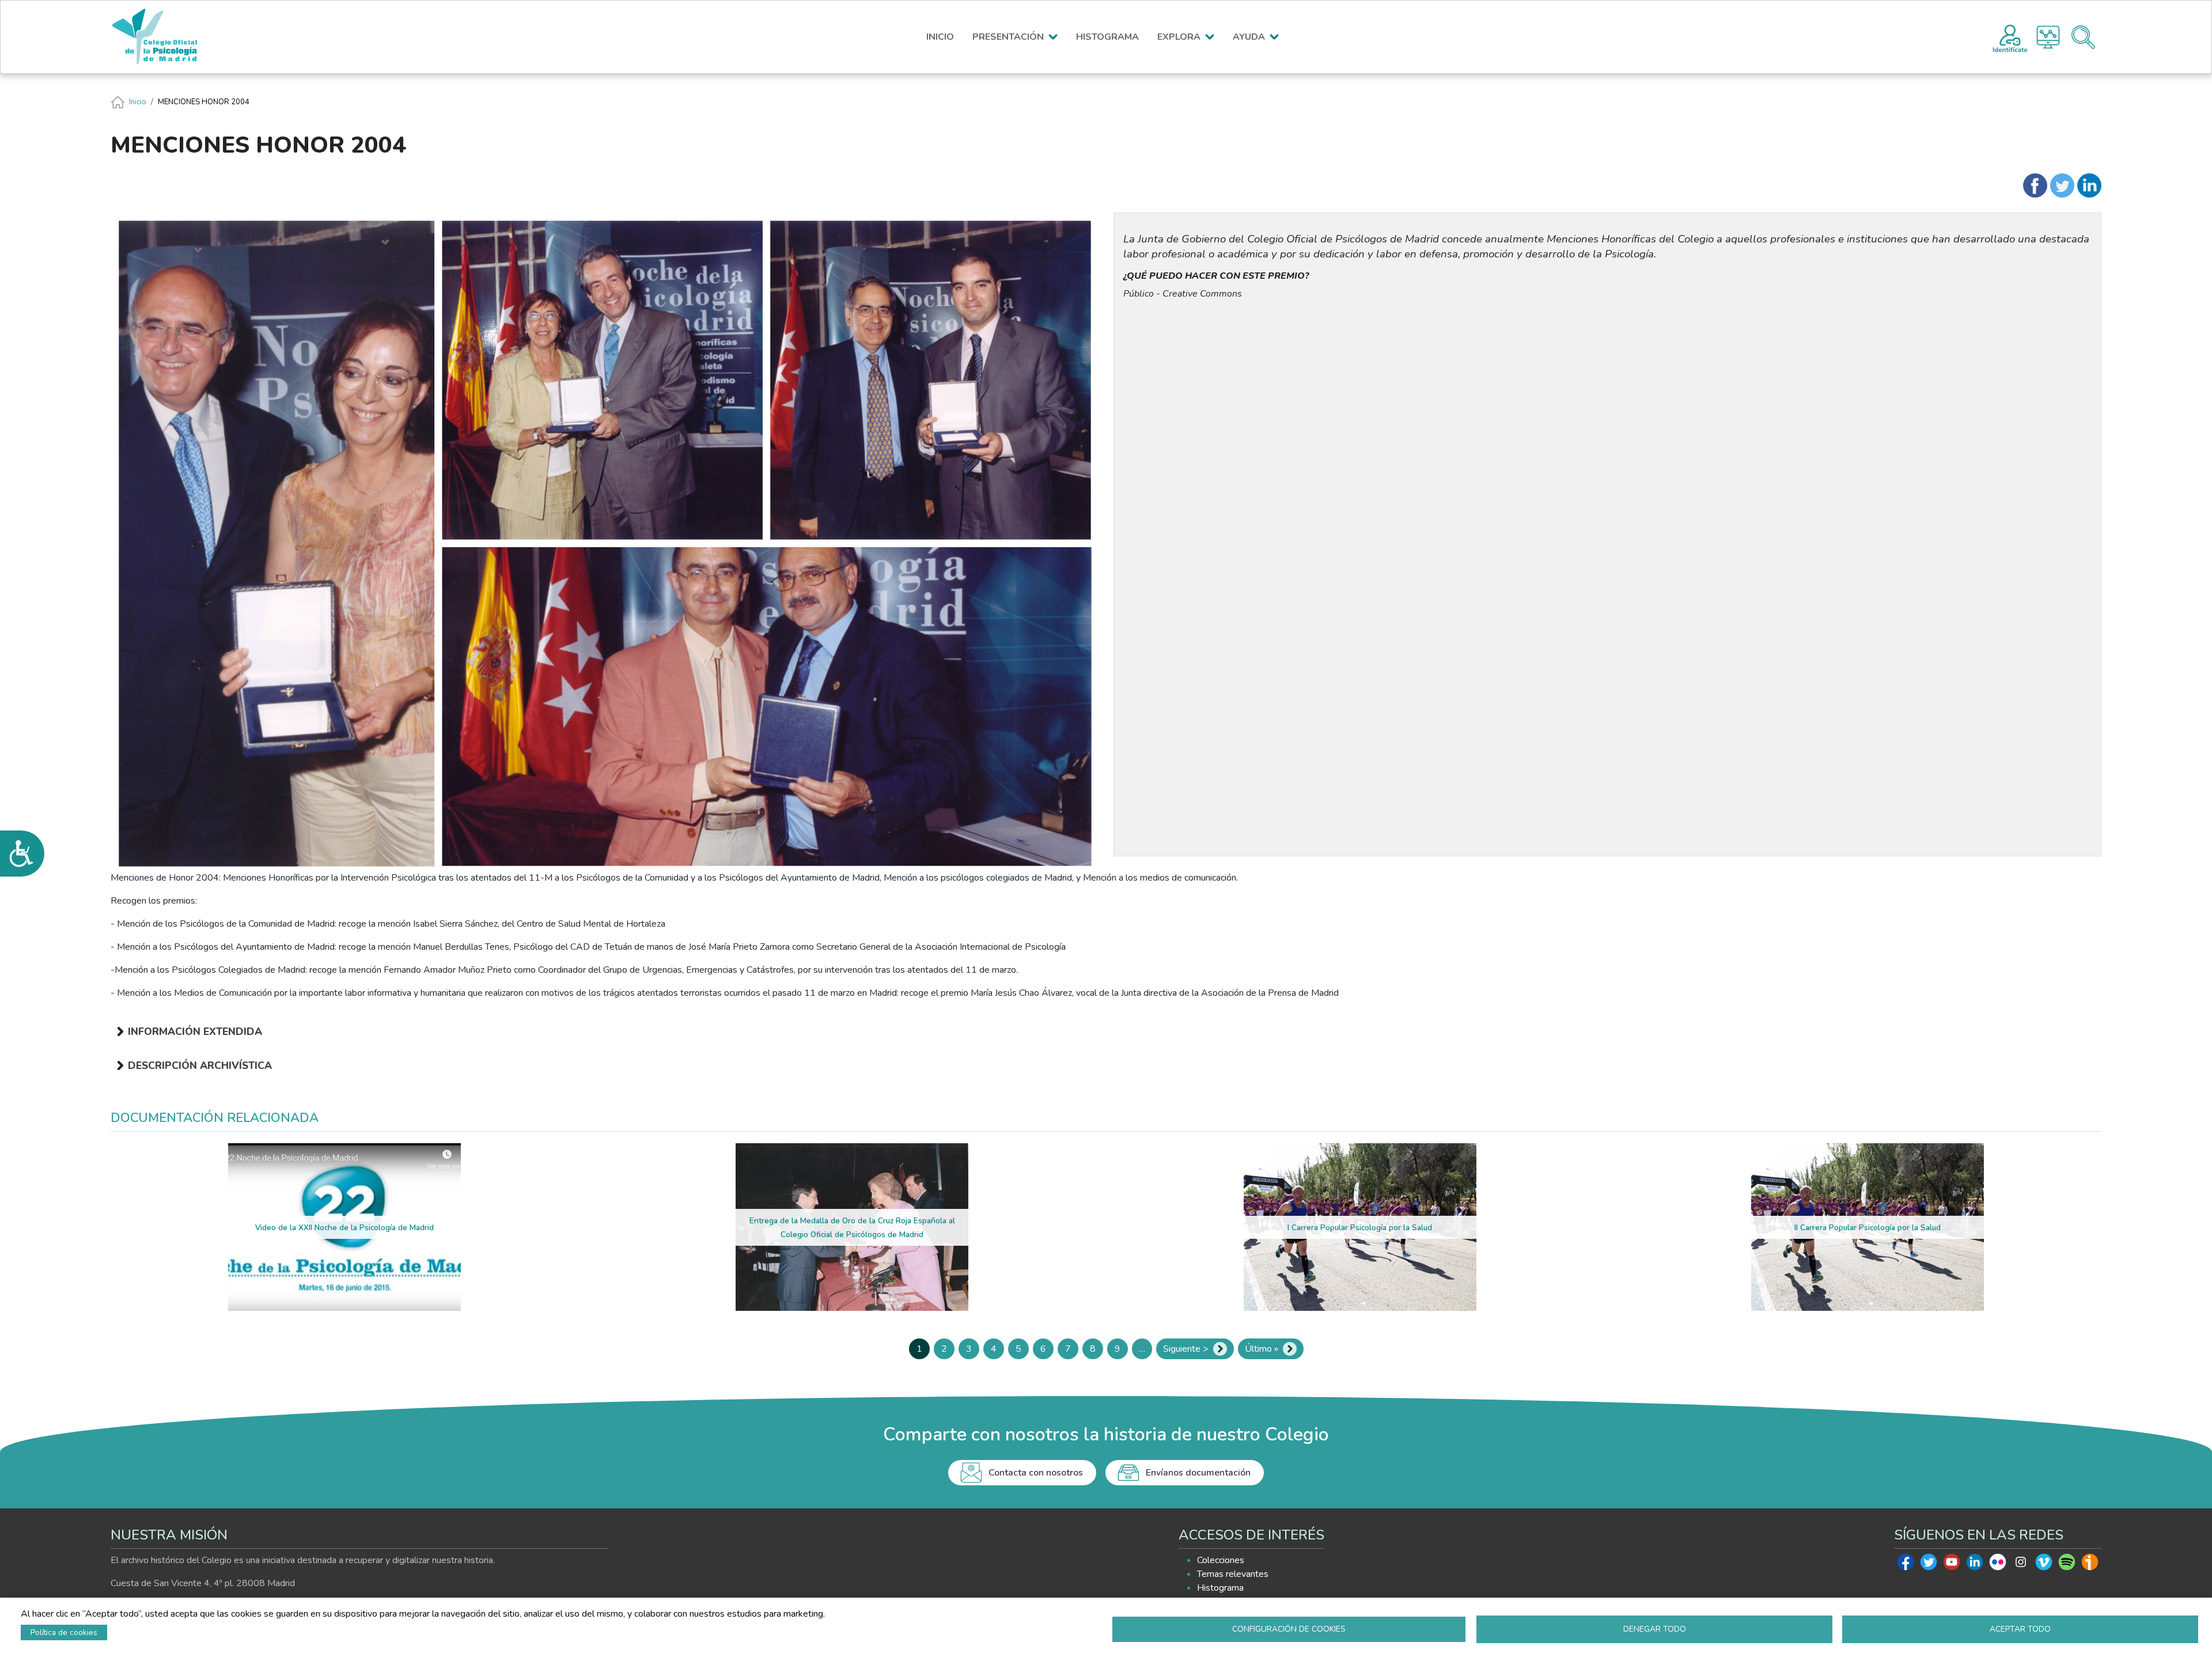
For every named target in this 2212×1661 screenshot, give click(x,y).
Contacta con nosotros (1036, 1473)
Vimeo (2044, 1565)
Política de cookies (64, 1632)
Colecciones (1221, 1560)
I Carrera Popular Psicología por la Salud (1360, 1228)
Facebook (1906, 1565)
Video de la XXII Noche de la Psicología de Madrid (344, 1228)
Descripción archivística (200, 1065)
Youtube (1952, 1565)
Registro (2010, 37)
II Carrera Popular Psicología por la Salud (1868, 1228)
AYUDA (1249, 37)
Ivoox (2090, 1565)
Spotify (2067, 1565)
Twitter (1929, 1565)
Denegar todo (1655, 1629)
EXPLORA (1179, 37)
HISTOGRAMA (1107, 37)
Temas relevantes (1233, 1574)
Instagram (2021, 1565)
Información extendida (195, 1032)
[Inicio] (160, 37)
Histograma (2048, 37)
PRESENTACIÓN (1008, 37)
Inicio (138, 102)
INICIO (940, 37)
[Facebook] (2035, 185)
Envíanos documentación (1198, 1473)
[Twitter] (2062, 185)
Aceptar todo (2020, 1629)
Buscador (2083, 37)
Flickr (1998, 1565)
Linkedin (1975, 1565)
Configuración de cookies (1289, 1629)
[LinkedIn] (2089, 185)
